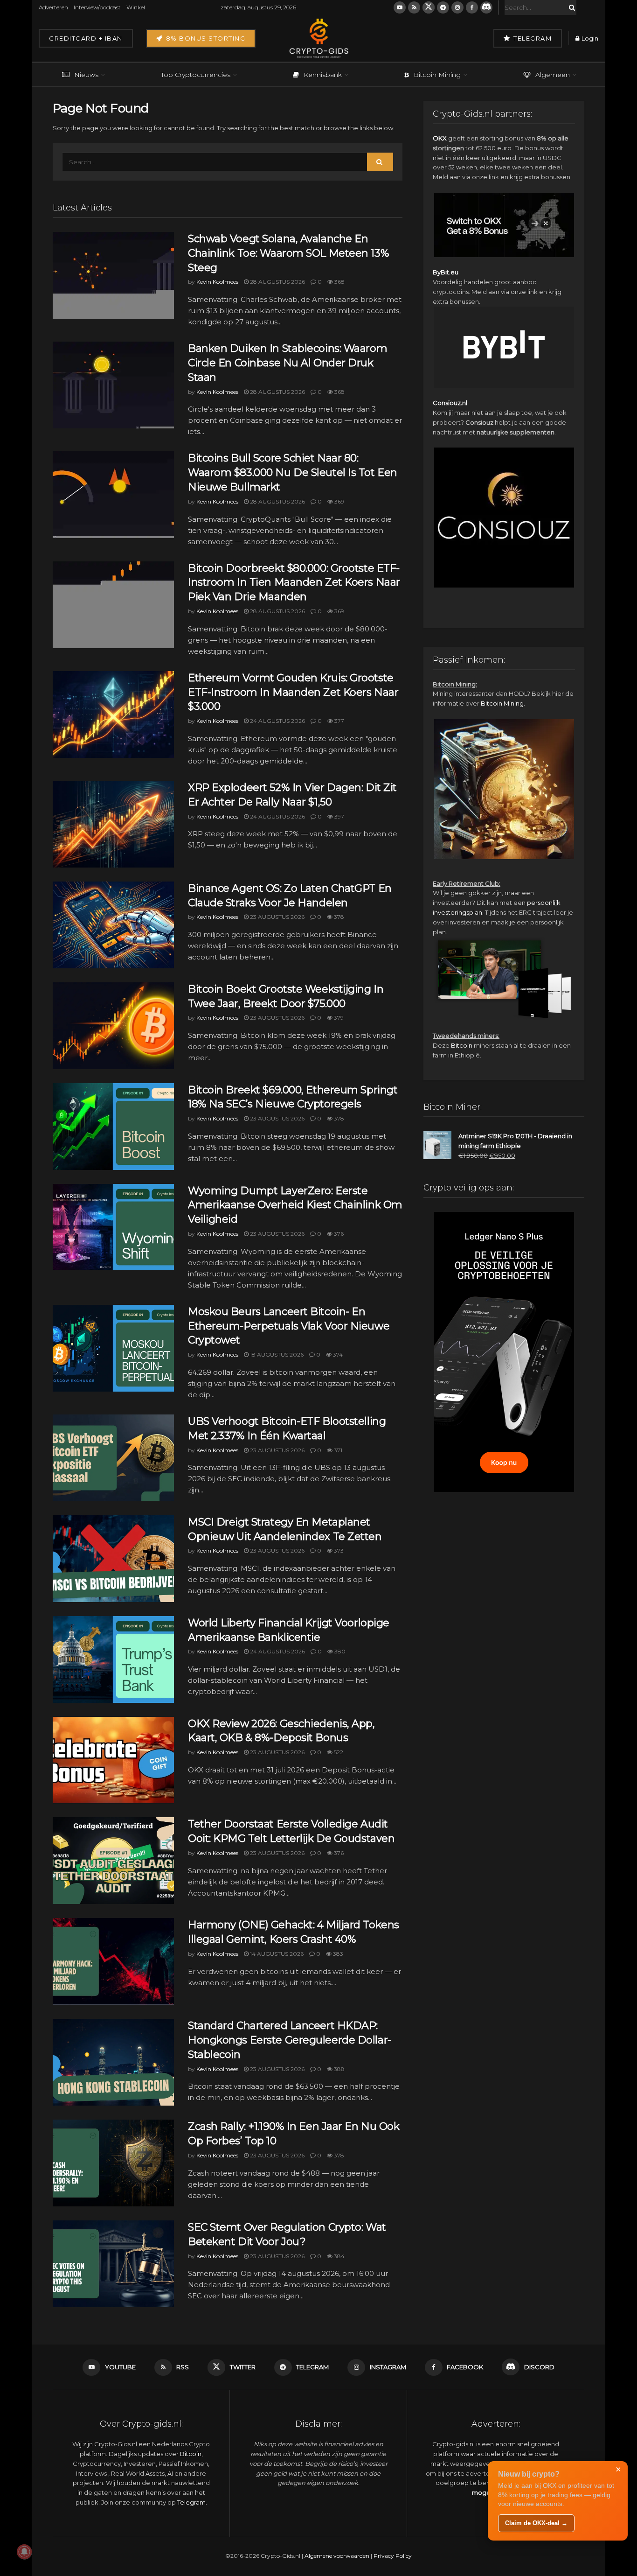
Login (589, 38)
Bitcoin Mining (437, 75)
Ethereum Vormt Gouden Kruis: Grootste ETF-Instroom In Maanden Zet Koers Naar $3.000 (293, 692)
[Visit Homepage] (318, 38)
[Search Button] (570, 7)
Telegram (532, 38)
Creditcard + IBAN (86, 38)
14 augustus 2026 (276, 1954)
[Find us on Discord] (486, 7)
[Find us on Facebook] (472, 7)
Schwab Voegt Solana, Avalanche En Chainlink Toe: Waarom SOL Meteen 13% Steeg (288, 253)
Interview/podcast (97, 7)
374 (337, 1354)
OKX (440, 138)
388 (339, 2069)
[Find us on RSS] (414, 7)
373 (338, 1550)
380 (339, 1651)
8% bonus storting (204, 38)
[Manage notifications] (24, 2552)
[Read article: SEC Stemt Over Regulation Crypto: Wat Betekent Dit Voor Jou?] (113, 2264)
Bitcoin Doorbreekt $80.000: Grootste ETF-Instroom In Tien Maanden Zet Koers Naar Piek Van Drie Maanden (294, 583)
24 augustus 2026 (277, 721)
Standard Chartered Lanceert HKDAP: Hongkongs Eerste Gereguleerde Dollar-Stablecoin (290, 2040)
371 (337, 1450)
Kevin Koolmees (217, 282)
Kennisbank (323, 75)
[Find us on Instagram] (457, 7)
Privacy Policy (393, 2556)
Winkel (136, 7)
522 (338, 1752)
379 (338, 1018)
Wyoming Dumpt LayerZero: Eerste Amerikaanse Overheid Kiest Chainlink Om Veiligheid (295, 1205)
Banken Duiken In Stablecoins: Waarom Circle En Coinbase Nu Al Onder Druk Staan (287, 363)
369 (339, 501)
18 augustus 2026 (276, 1354)
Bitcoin (462, 1045)
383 (337, 1954)
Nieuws (86, 75)
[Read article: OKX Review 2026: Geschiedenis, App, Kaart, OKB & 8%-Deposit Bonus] (113, 1760)
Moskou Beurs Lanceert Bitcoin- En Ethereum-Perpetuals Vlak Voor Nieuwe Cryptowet (289, 1326)
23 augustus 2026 (277, 917)
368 (339, 282)
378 (338, 917)
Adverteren (53, 7)
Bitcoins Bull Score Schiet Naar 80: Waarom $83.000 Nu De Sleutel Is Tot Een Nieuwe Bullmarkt (293, 472)
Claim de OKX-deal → (536, 2523)
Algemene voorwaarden (337, 2556)
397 (339, 816)
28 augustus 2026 (277, 282)
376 (338, 1234)
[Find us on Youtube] (400, 7)
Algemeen (553, 75)
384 (339, 2256)
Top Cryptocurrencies (196, 75)
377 (339, 721)
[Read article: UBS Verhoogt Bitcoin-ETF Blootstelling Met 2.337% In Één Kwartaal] (113, 1458)
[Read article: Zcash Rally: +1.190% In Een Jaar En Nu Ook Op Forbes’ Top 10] (113, 2163)
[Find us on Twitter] (429, 7)
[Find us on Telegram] (443, 7)
